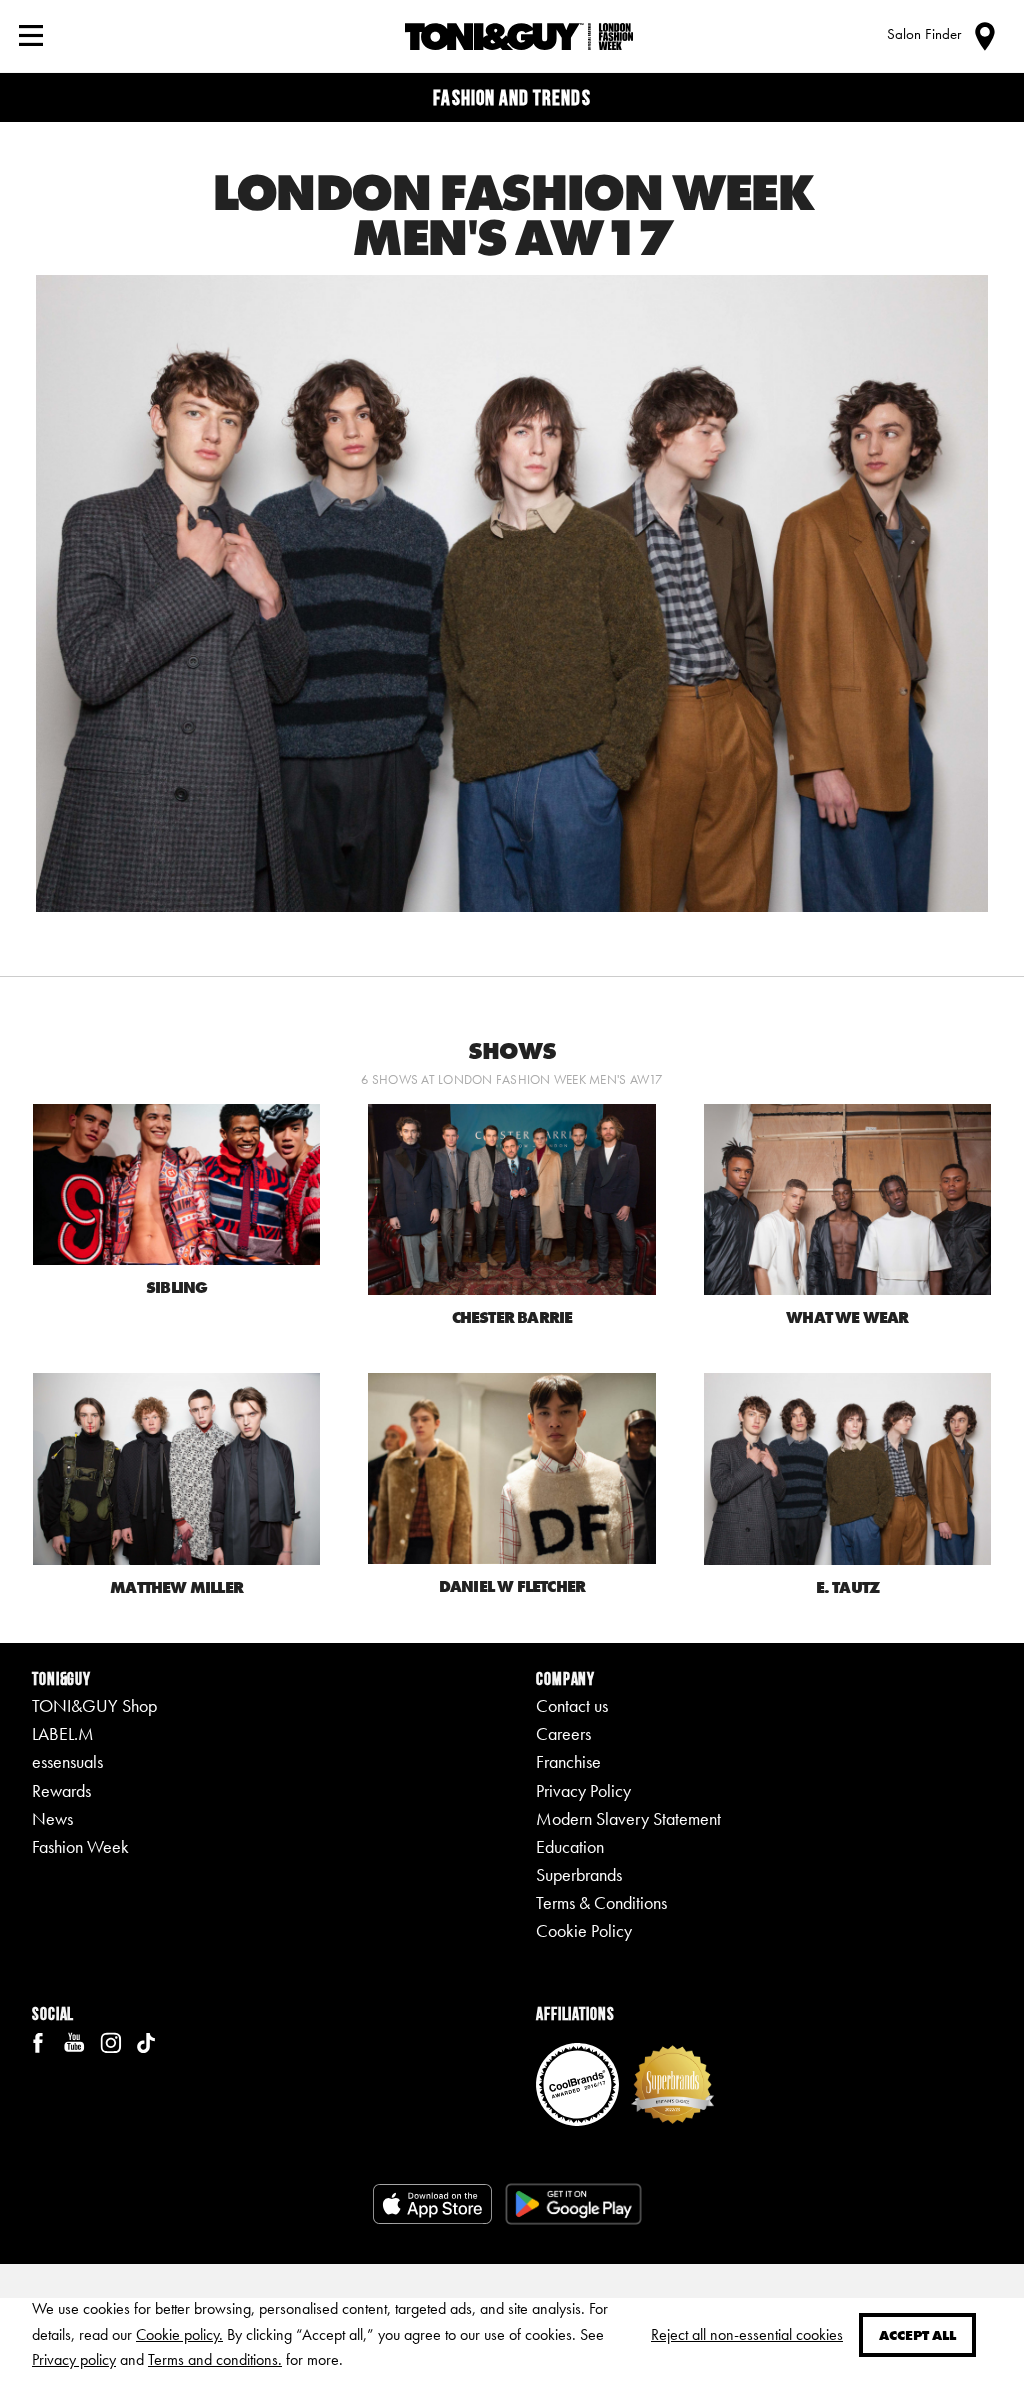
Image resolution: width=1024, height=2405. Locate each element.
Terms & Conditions (601, 1903)
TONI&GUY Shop (94, 1706)
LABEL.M (63, 1734)
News (52, 1819)
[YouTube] (74, 2041)
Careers (563, 1734)
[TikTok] (146, 2041)
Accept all (917, 2335)
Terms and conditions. (215, 2359)
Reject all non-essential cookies (747, 2334)
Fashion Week (80, 1847)
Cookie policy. (179, 2334)
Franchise (568, 1762)
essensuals (67, 1762)
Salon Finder (924, 34)
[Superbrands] (672, 2082)
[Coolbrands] (577, 2082)
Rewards (61, 1791)
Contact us (572, 1706)
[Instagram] (110, 2041)
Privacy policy (74, 2359)
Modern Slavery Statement (628, 1819)
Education (570, 1847)
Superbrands (579, 1875)
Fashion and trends (511, 97)
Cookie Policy (584, 1931)
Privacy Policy (583, 1791)
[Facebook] (38, 2041)
